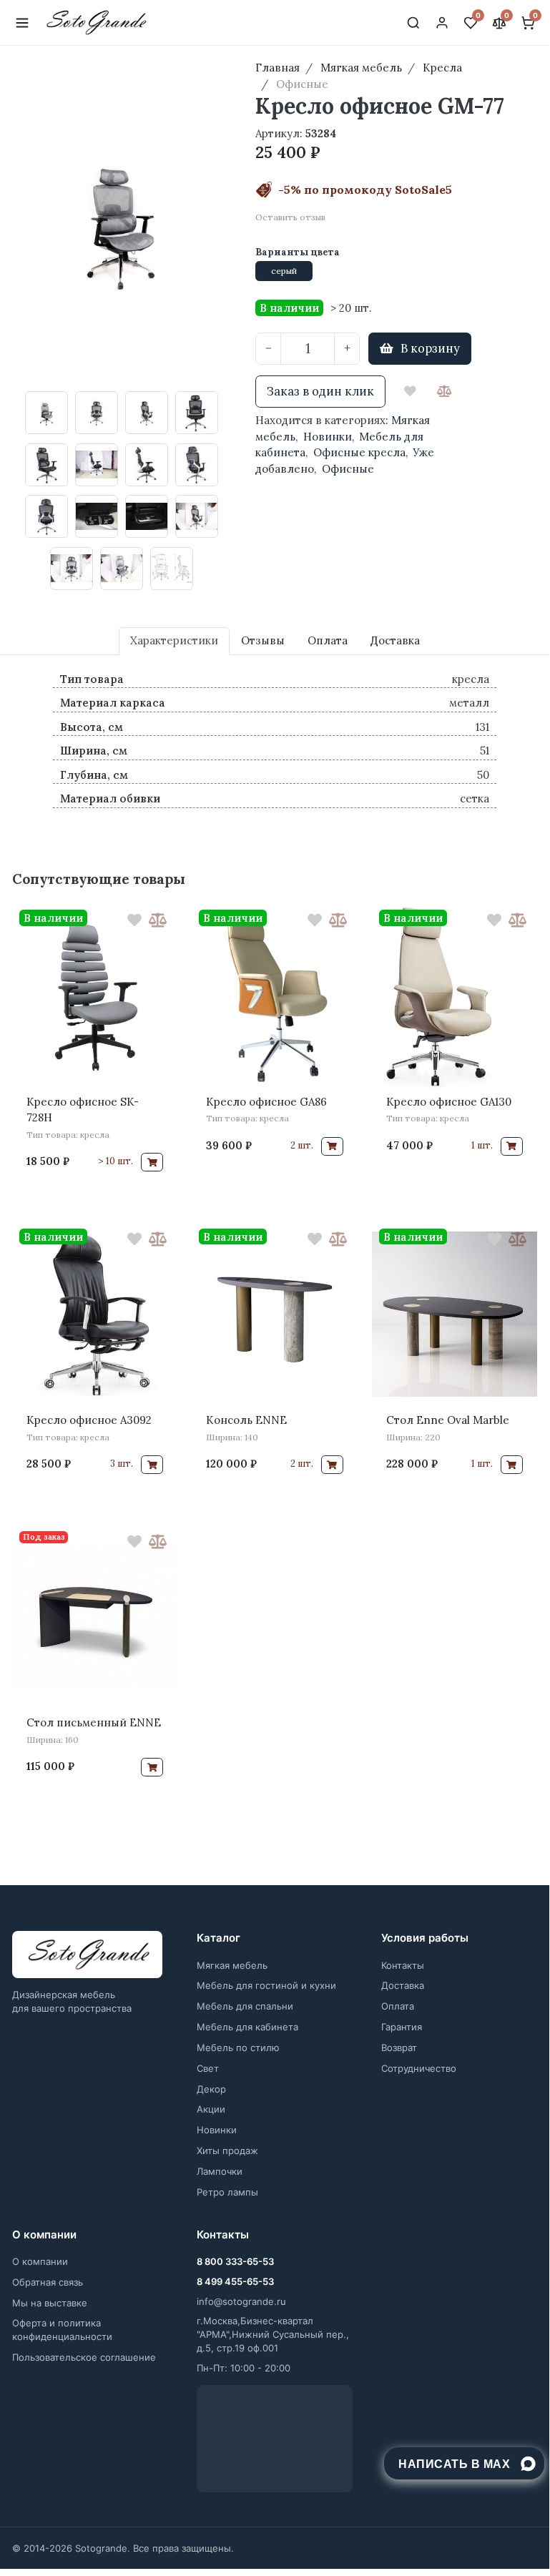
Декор (211, 2089)
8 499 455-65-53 (235, 2281)
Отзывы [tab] (263, 640)
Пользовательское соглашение (84, 2357)
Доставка (403, 1985)
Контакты (403, 1965)
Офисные (348, 469)
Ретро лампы (227, 2192)
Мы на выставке (50, 2303)
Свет (208, 2068)
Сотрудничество (419, 2068)
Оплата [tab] (328, 640)
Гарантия (402, 2027)
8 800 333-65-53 (235, 2261)
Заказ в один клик (320, 391)
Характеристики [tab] (174, 640)
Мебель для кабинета (247, 2027)
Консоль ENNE (246, 1420)
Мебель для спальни (245, 2006)
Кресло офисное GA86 (266, 1102)
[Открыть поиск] (413, 23)
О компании (40, 2261)
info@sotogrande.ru (241, 2301)
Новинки (328, 437)
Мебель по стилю (238, 2047)
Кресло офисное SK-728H (83, 1110)
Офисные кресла (359, 452)
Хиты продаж (227, 2150)
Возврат (399, 2047)
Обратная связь (48, 2282)
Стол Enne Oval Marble (448, 1420)
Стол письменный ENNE (94, 1722)
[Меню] (22, 23)
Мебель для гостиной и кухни (266, 1985)
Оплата (398, 2006)
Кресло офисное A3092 (89, 1420)
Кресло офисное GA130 (449, 1102)
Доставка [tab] (395, 640)
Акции (211, 2109)
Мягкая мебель (232, 1965)
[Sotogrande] (87, 1955)
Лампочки (220, 2171)
